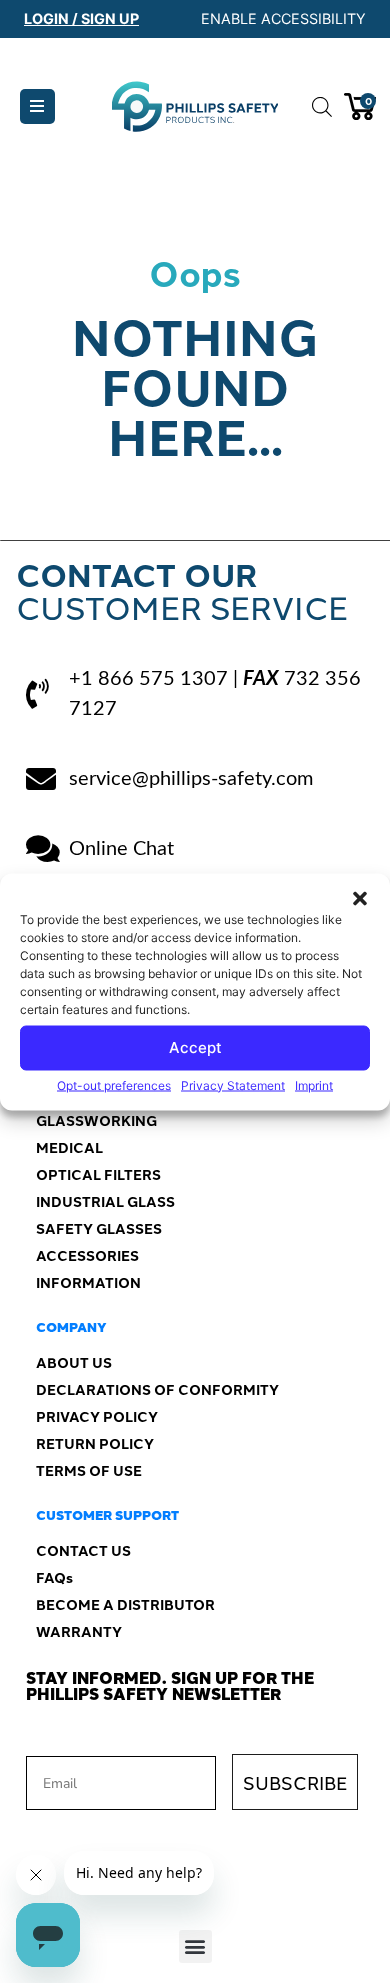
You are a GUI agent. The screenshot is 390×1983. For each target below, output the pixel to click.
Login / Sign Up (81, 18)
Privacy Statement (233, 1084)
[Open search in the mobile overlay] (318, 106)
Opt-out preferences (114, 1084)
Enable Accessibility (283, 18)
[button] (360, 898)
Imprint (314, 1084)
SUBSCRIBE (295, 1782)
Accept (195, 1047)
